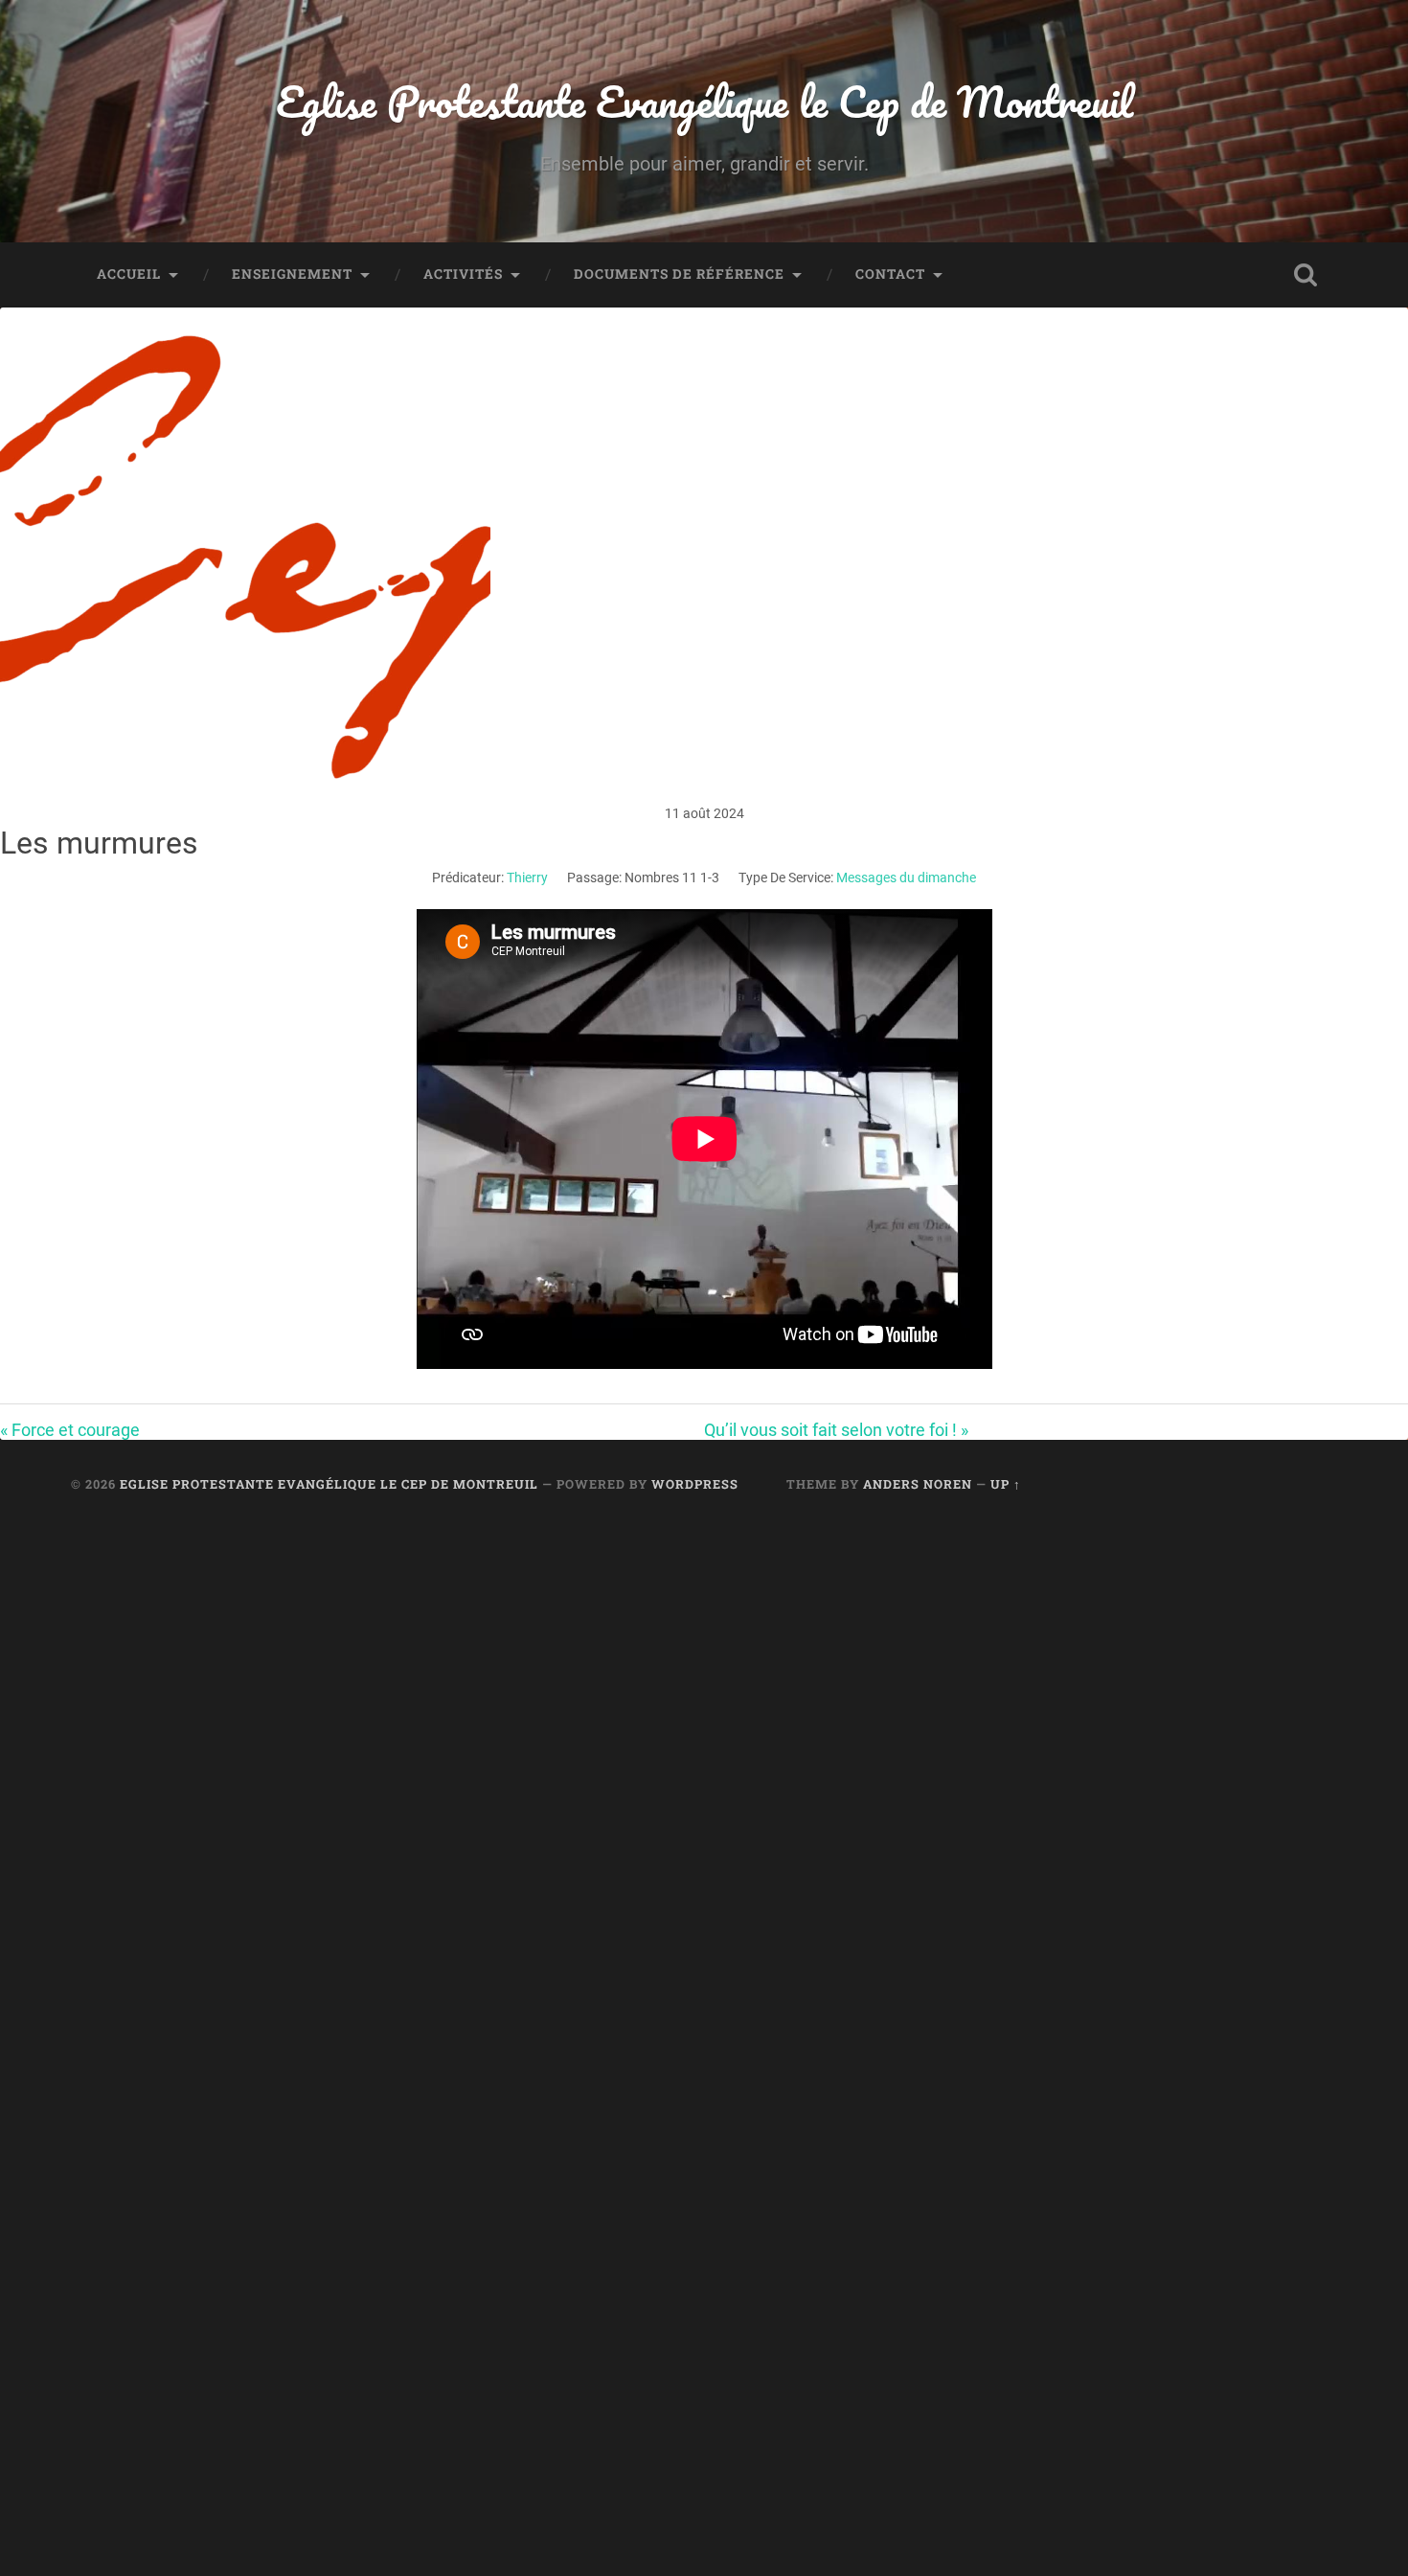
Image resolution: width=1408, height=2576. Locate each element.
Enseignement (292, 274)
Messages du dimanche (906, 878)
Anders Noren (918, 1484)
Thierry (527, 878)
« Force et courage (70, 1430)
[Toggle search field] (1306, 275)
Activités (463, 274)
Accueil (129, 274)
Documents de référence (679, 274)
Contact (890, 274)
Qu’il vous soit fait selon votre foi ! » (836, 1430)
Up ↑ (1006, 1484)
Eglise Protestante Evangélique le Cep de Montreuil (704, 101)
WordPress (695, 1484)
